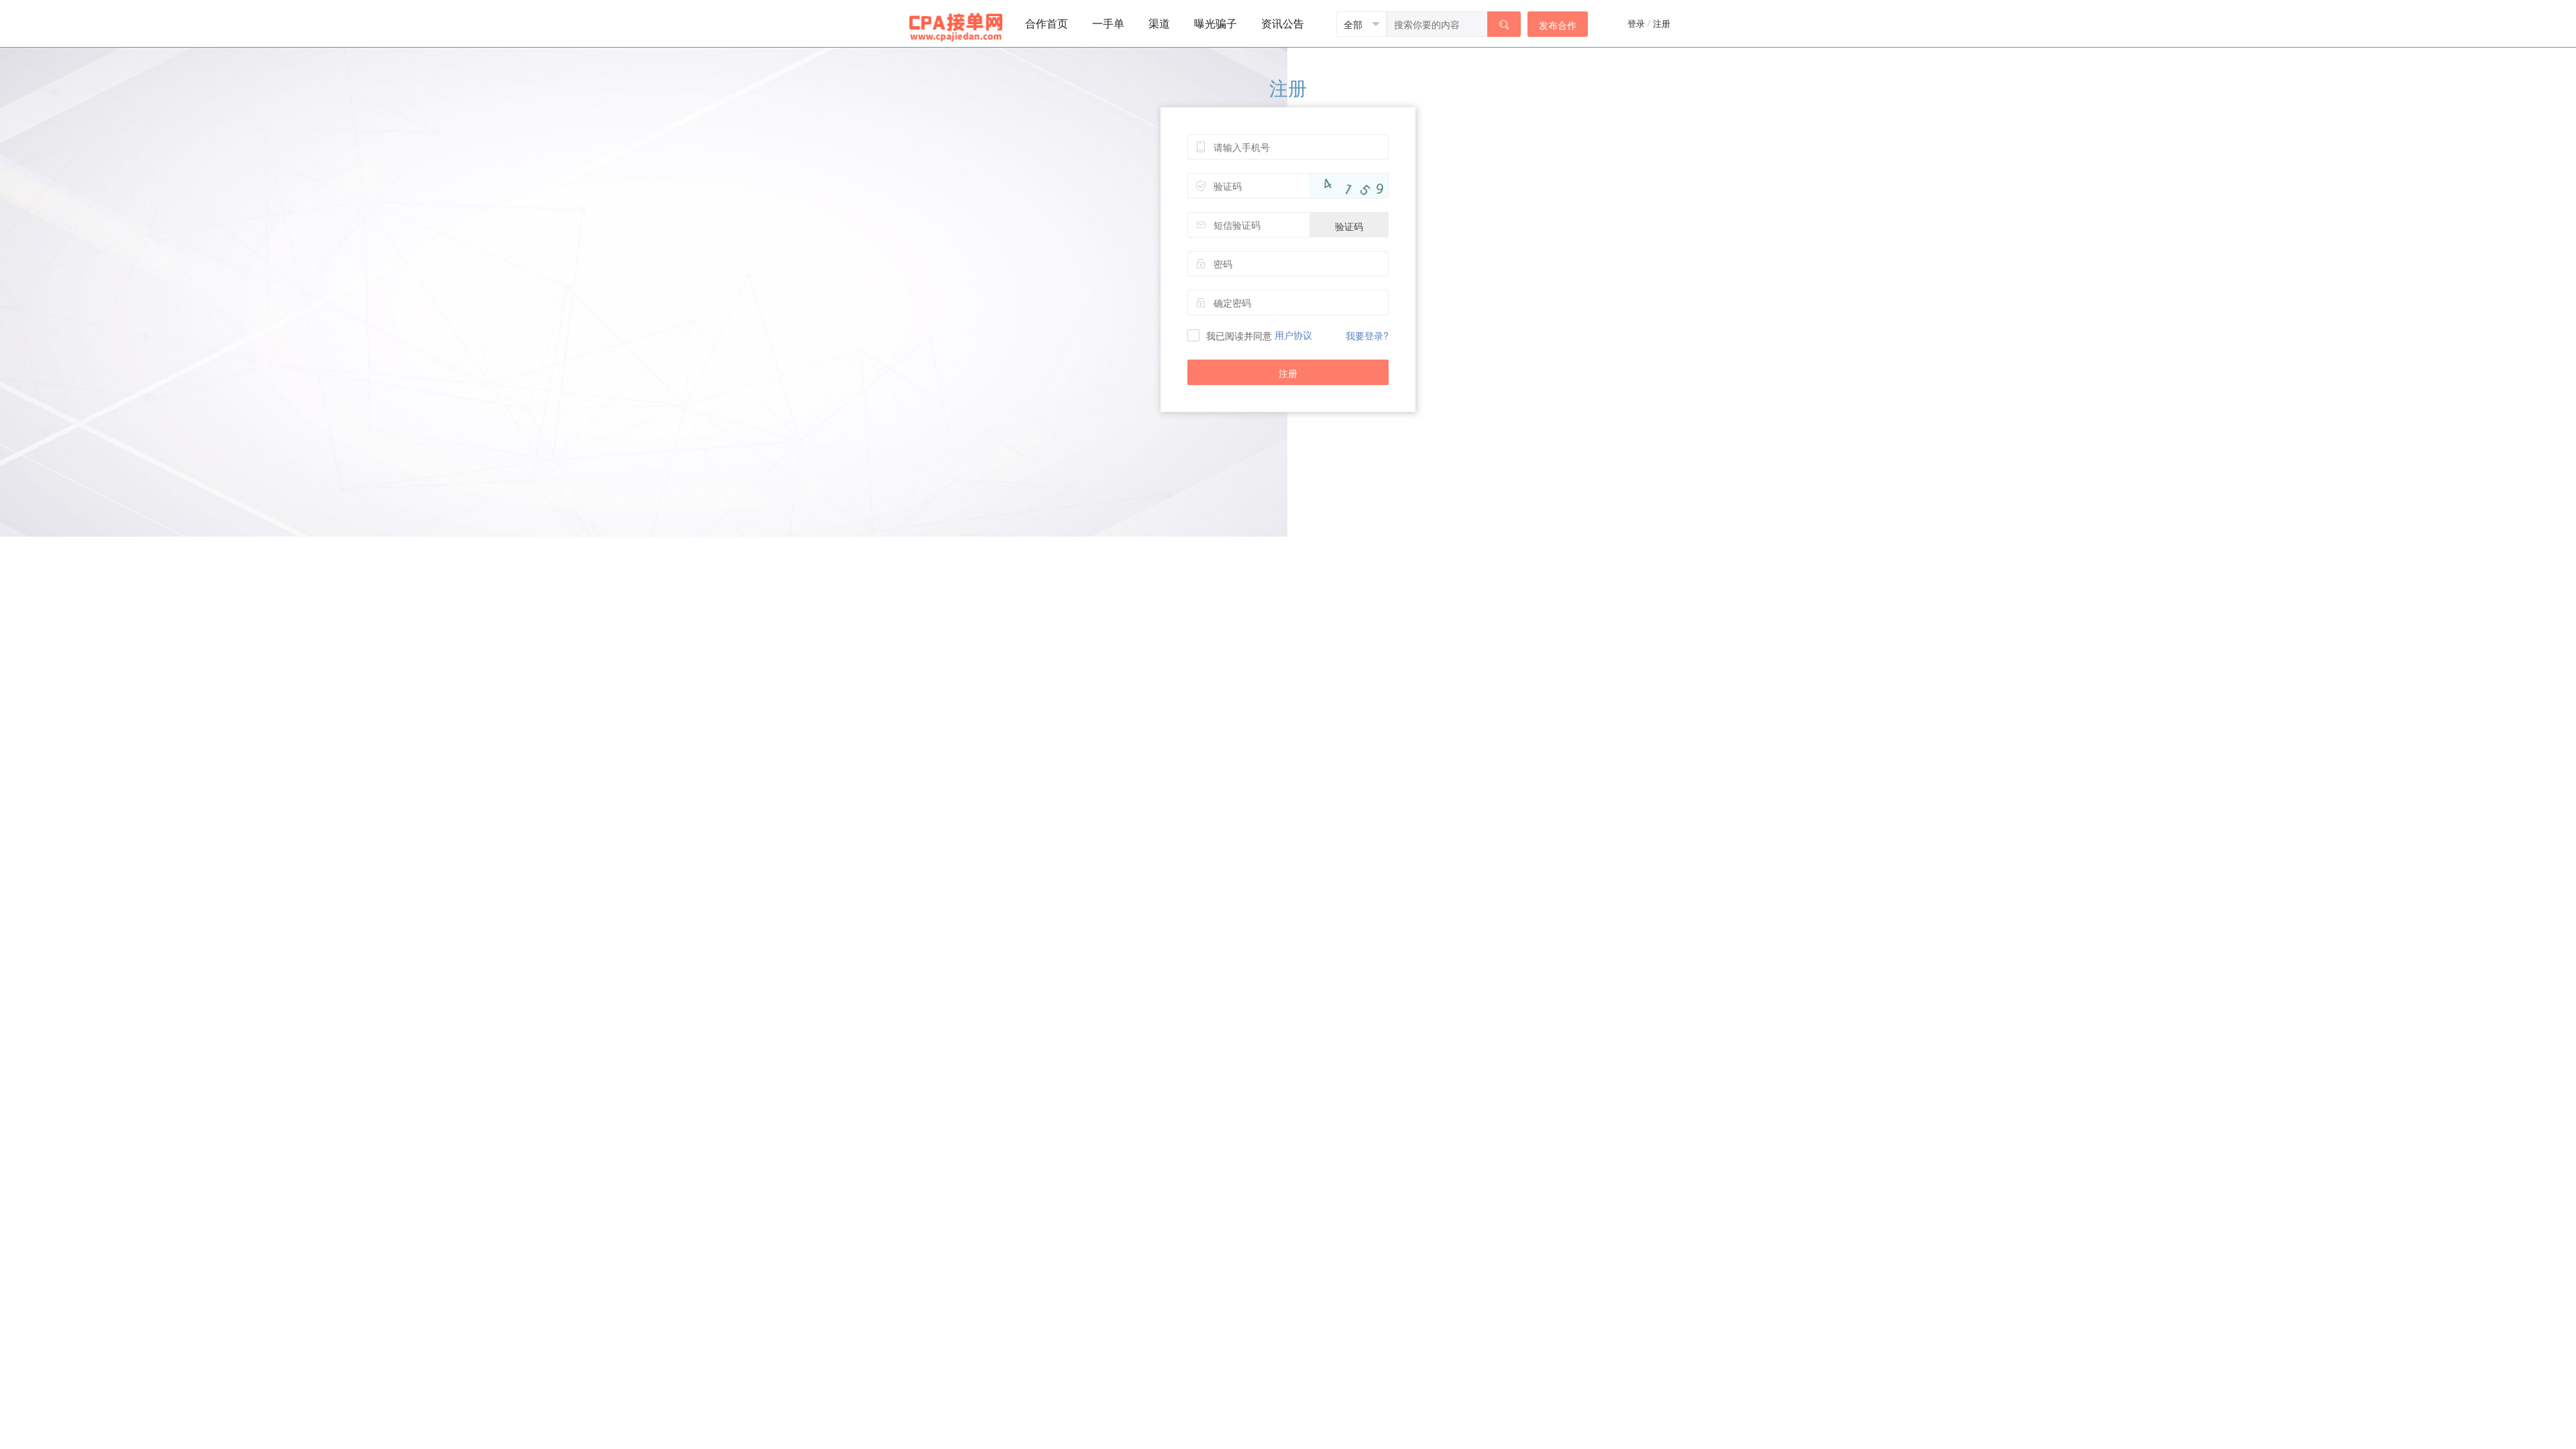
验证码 (1349, 226)
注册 (1662, 23)
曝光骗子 (1216, 23)
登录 (1636, 23)
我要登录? (1367, 335)
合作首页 (1046, 23)
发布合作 (1558, 25)
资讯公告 (1283, 23)
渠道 (1159, 23)
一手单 (1108, 23)
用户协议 (1293, 335)
